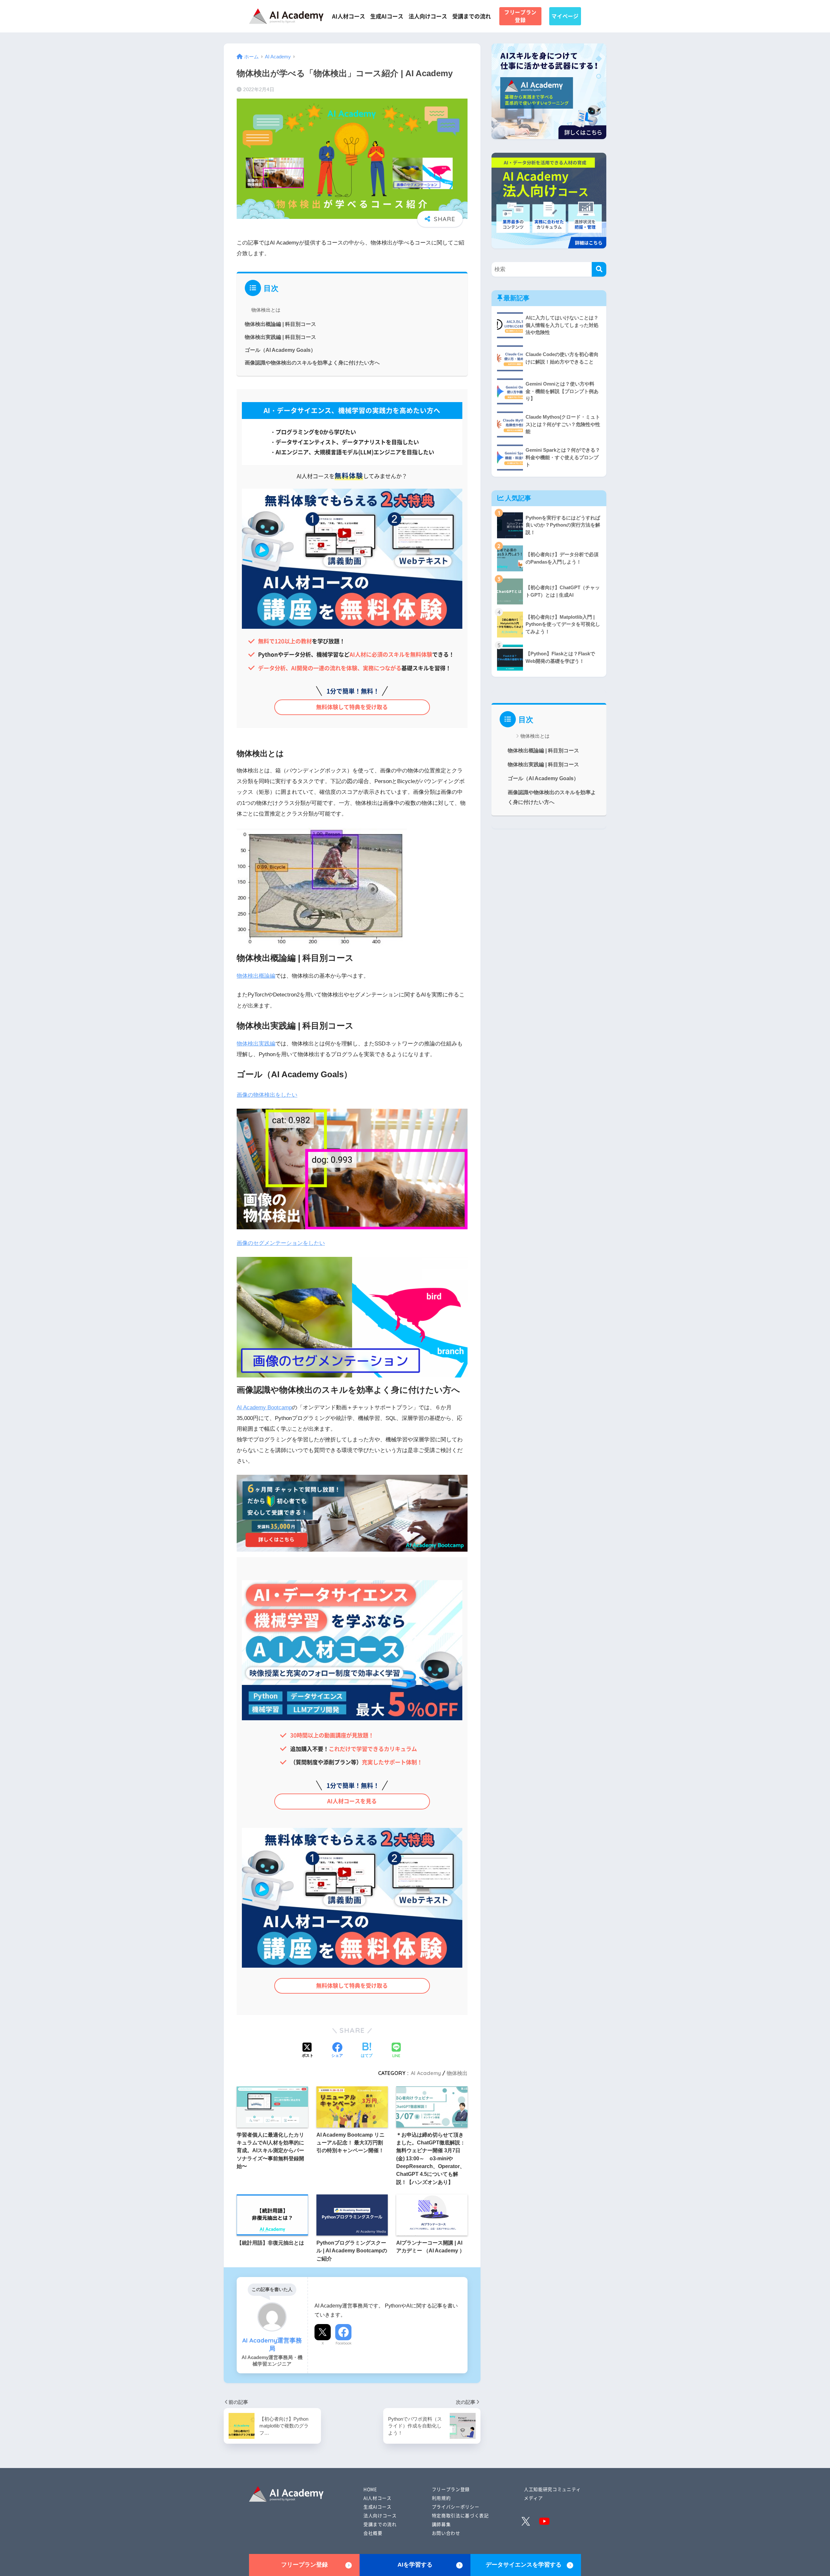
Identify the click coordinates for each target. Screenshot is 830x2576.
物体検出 (457, 2073)
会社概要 (373, 2533)
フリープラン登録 (520, 16)
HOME (370, 2489)
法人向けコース (428, 16)
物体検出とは (266, 310)
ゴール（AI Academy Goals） (280, 350)
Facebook (344, 2343)
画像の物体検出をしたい (267, 1095)
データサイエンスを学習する (524, 2565)
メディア (534, 2498)
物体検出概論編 (256, 976)
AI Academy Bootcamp (264, 1407)
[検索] (599, 269)
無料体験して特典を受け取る (352, 707)
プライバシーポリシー (456, 2507)
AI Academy (426, 2073)
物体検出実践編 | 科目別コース (280, 337)
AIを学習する (415, 2565)
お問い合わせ (446, 2533)
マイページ (565, 16)
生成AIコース (387, 16)
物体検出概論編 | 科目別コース (280, 324)
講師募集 (441, 2524)
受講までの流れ (472, 16)
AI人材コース (349, 16)
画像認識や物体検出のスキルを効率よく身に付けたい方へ (312, 363)
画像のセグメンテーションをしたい (281, 1243)
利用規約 (441, 2498)
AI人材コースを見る (352, 1801)
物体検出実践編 (256, 1044)
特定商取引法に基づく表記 (460, 2515)
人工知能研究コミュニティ (552, 2489)
